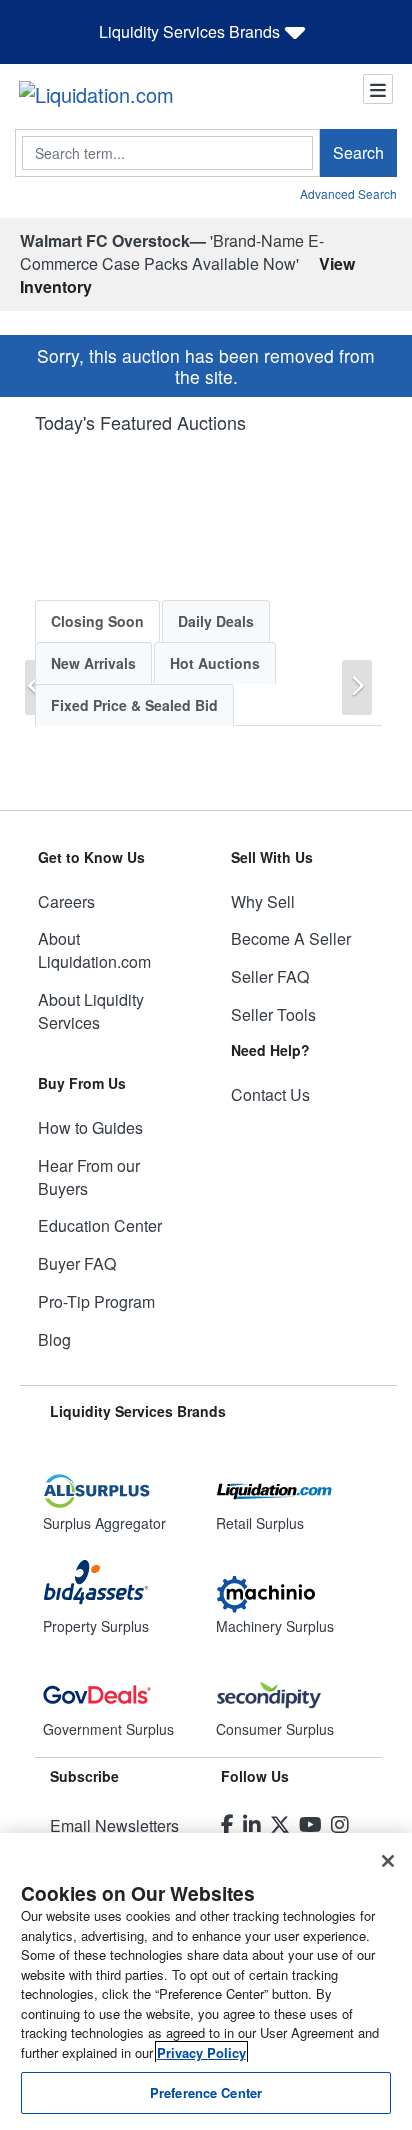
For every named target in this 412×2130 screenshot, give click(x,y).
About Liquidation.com (94, 950)
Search (358, 152)
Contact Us (270, 1094)
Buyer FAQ (77, 1263)
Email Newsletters (114, 1825)
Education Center (100, 1225)
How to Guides (90, 1127)
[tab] (97, 621)
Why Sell (263, 901)
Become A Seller (291, 938)
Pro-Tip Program (96, 1301)
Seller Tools (273, 1014)
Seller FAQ (270, 976)
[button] (357, 687)
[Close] (388, 1861)
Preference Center (206, 2092)
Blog (54, 1339)
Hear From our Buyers (89, 1177)
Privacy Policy (201, 2052)
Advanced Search (348, 193)
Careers (66, 901)
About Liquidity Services (91, 1011)
